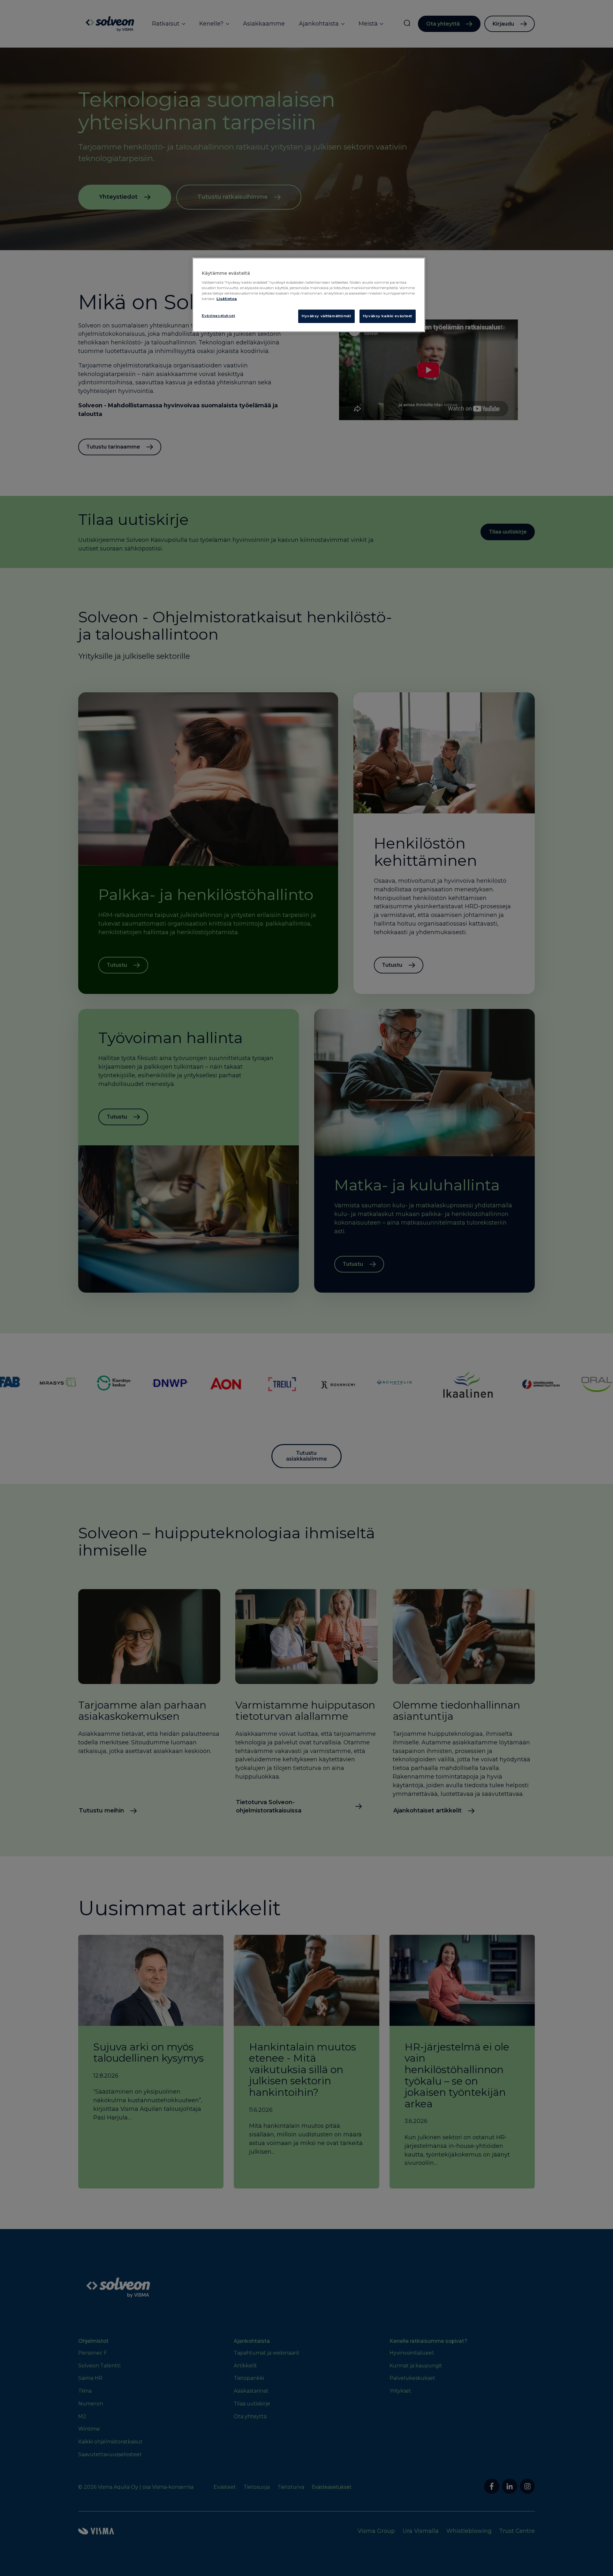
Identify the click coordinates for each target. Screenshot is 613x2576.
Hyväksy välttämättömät (326, 316)
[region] (309, 295)
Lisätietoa (227, 299)
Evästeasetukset (219, 316)
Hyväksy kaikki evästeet (388, 316)
